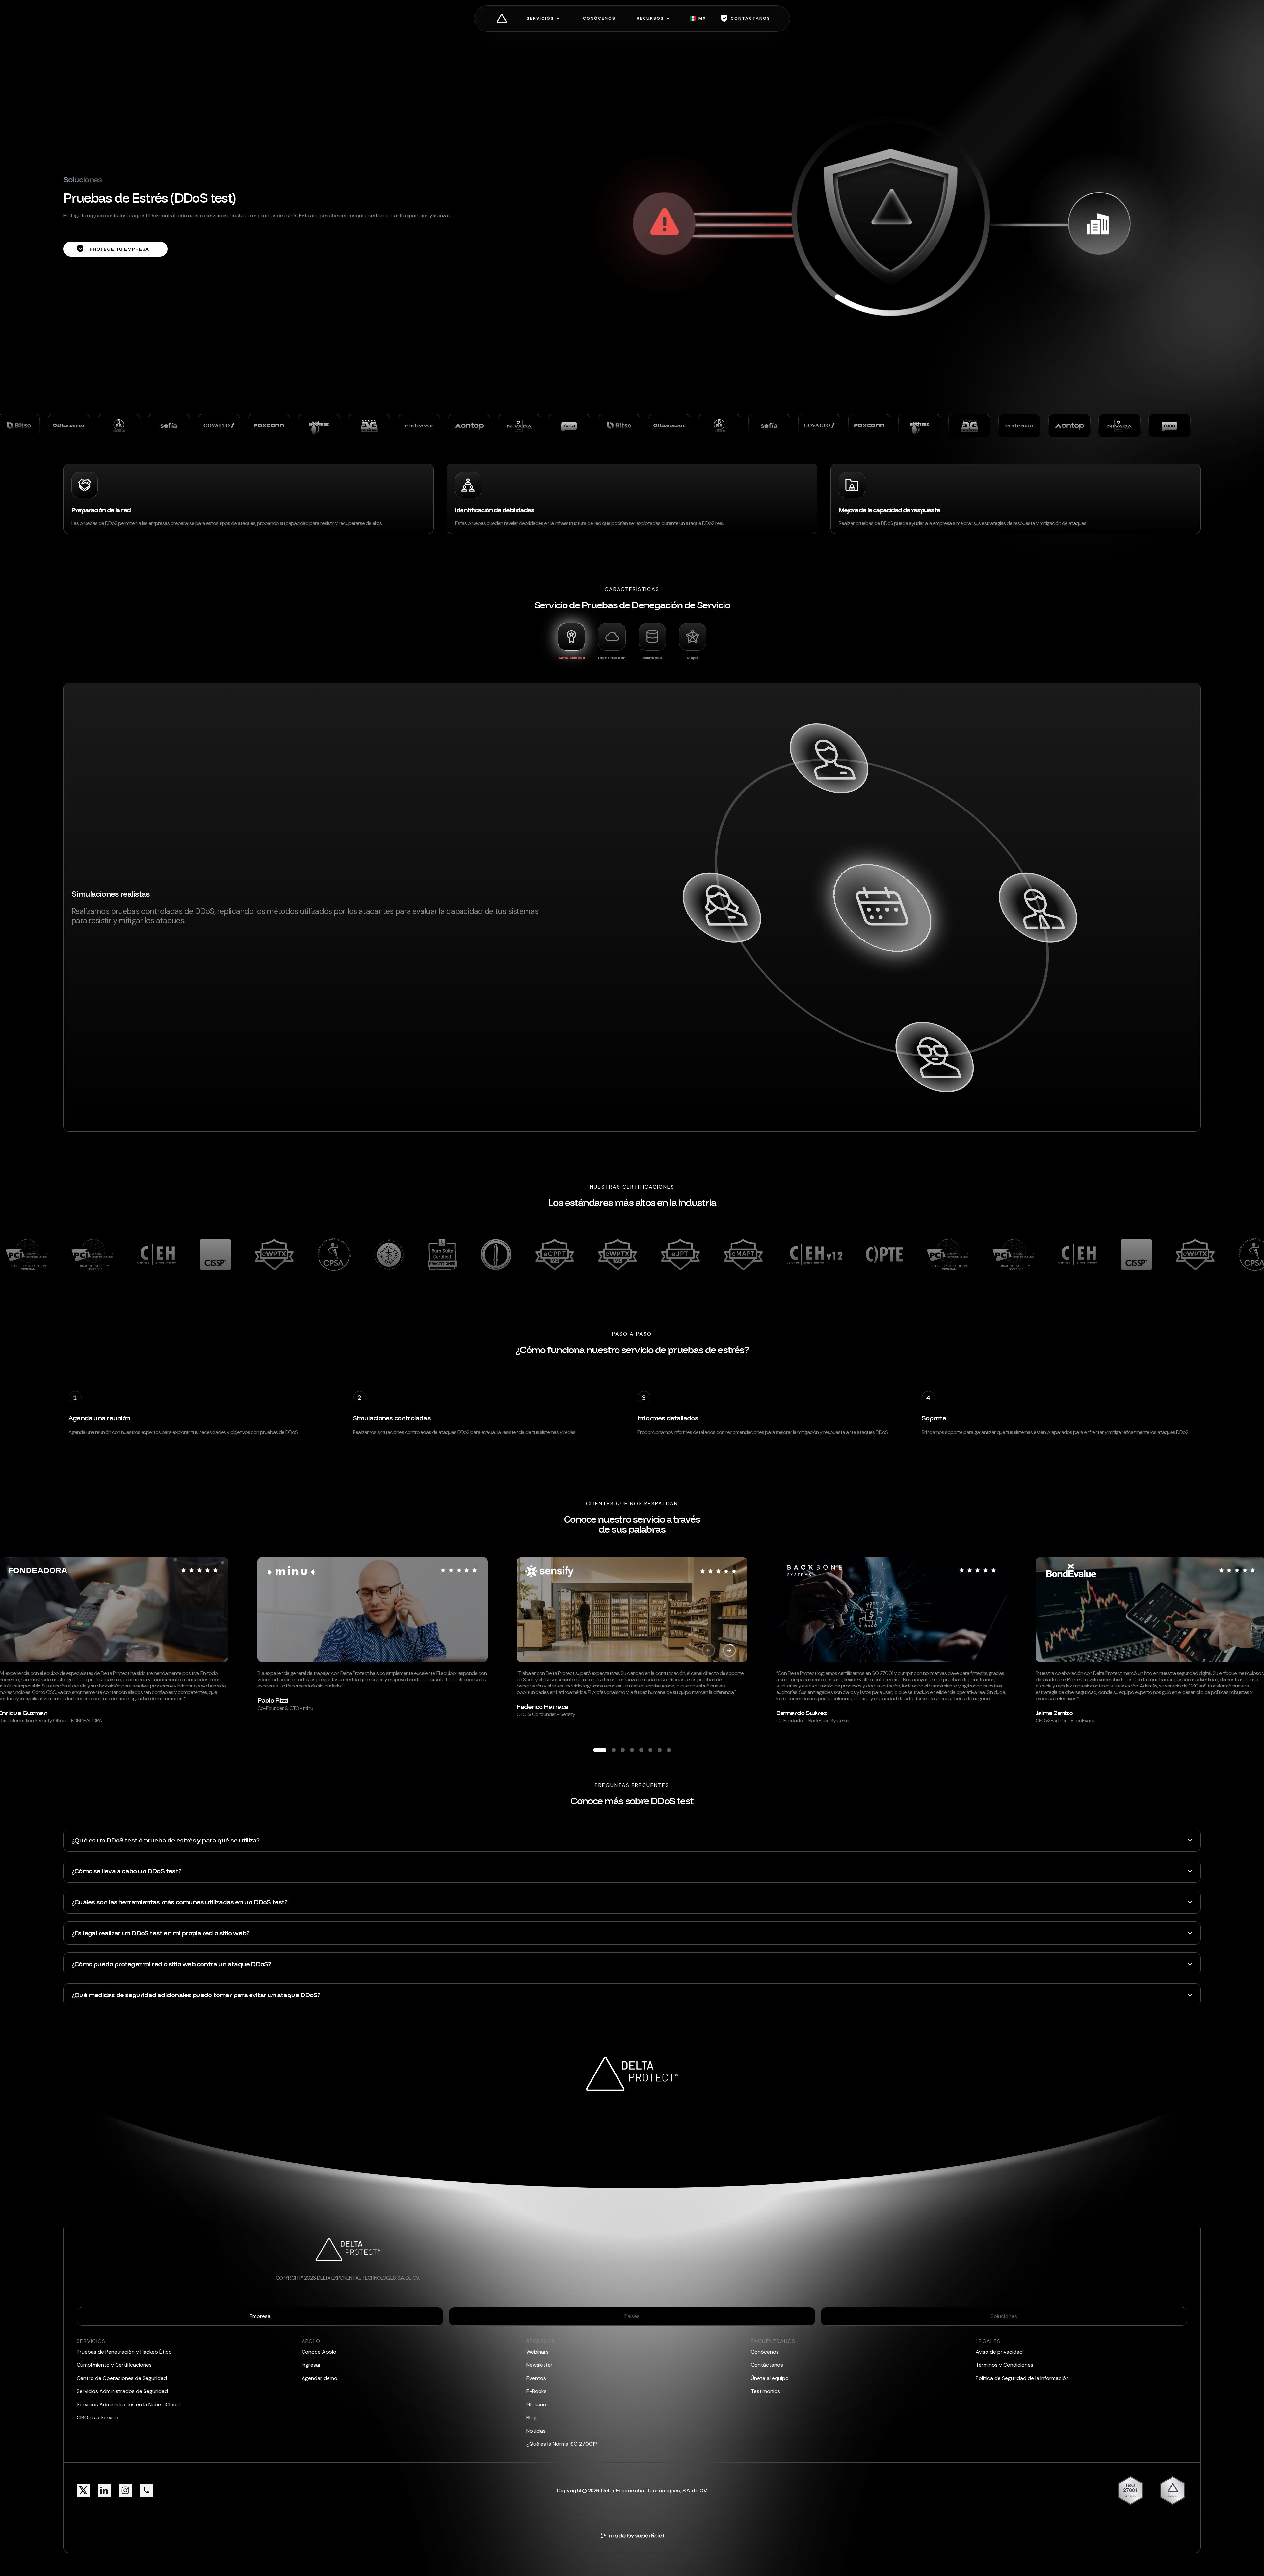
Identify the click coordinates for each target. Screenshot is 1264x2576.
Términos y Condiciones (1004, 2365)
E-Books (537, 2391)
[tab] (571, 641)
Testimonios (765, 2391)
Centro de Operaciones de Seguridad (122, 2378)
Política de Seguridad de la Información (1022, 2378)
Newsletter (540, 2365)
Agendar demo (319, 2378)
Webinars (538, 2352)
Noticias (536, 2431)
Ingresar (311, 2365)
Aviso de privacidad (999, 2352)
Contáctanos (767, 2365)
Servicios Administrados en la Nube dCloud (128, 2404)
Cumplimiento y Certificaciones (114, 2365)
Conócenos (765, 2352)
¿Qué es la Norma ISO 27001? (562, 2444)
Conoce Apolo (319, 2352)
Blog (531, 2418)
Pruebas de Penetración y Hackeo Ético (124, 2352)
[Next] (729, 1650)
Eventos (536, 2378)
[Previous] (708, 1650)
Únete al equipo (770, 2378)
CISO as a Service (97, 2418)
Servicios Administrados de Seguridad (122, 2391)
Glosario (536, 2404)
